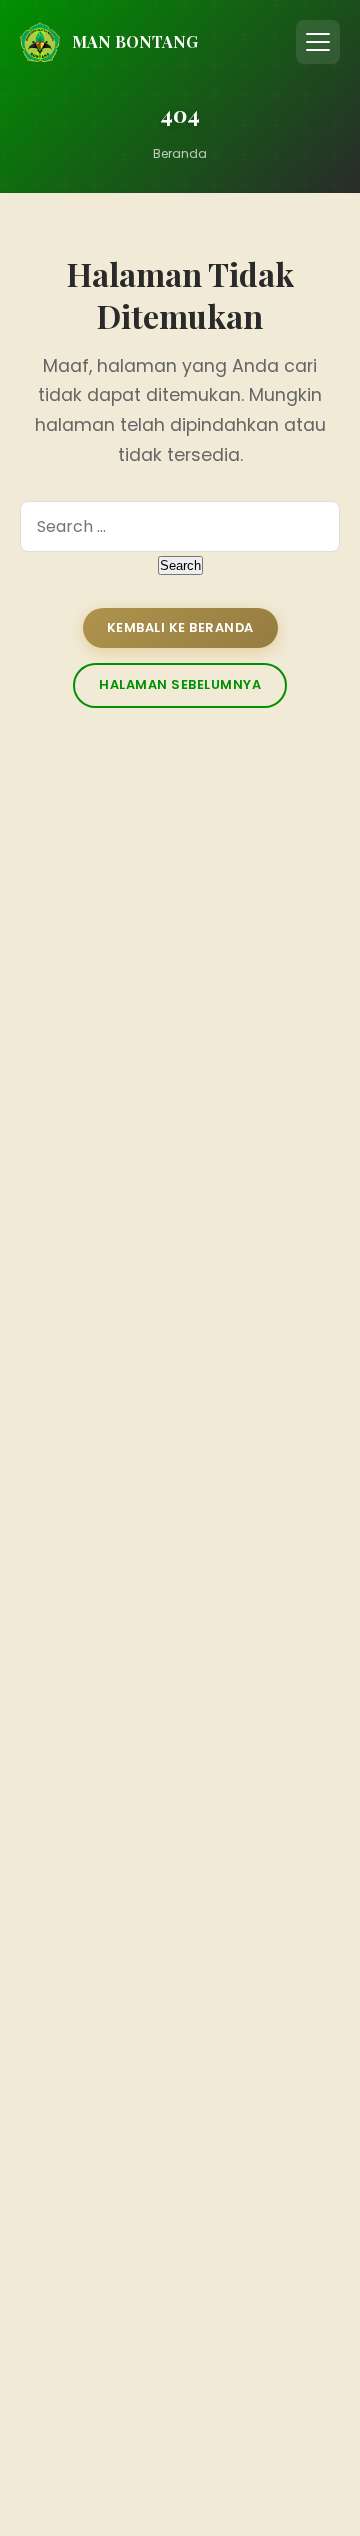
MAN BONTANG (135, 41)
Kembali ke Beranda (180, 627)
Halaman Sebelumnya (180, 684)
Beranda (180, 153)
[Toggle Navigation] (318, 42)
